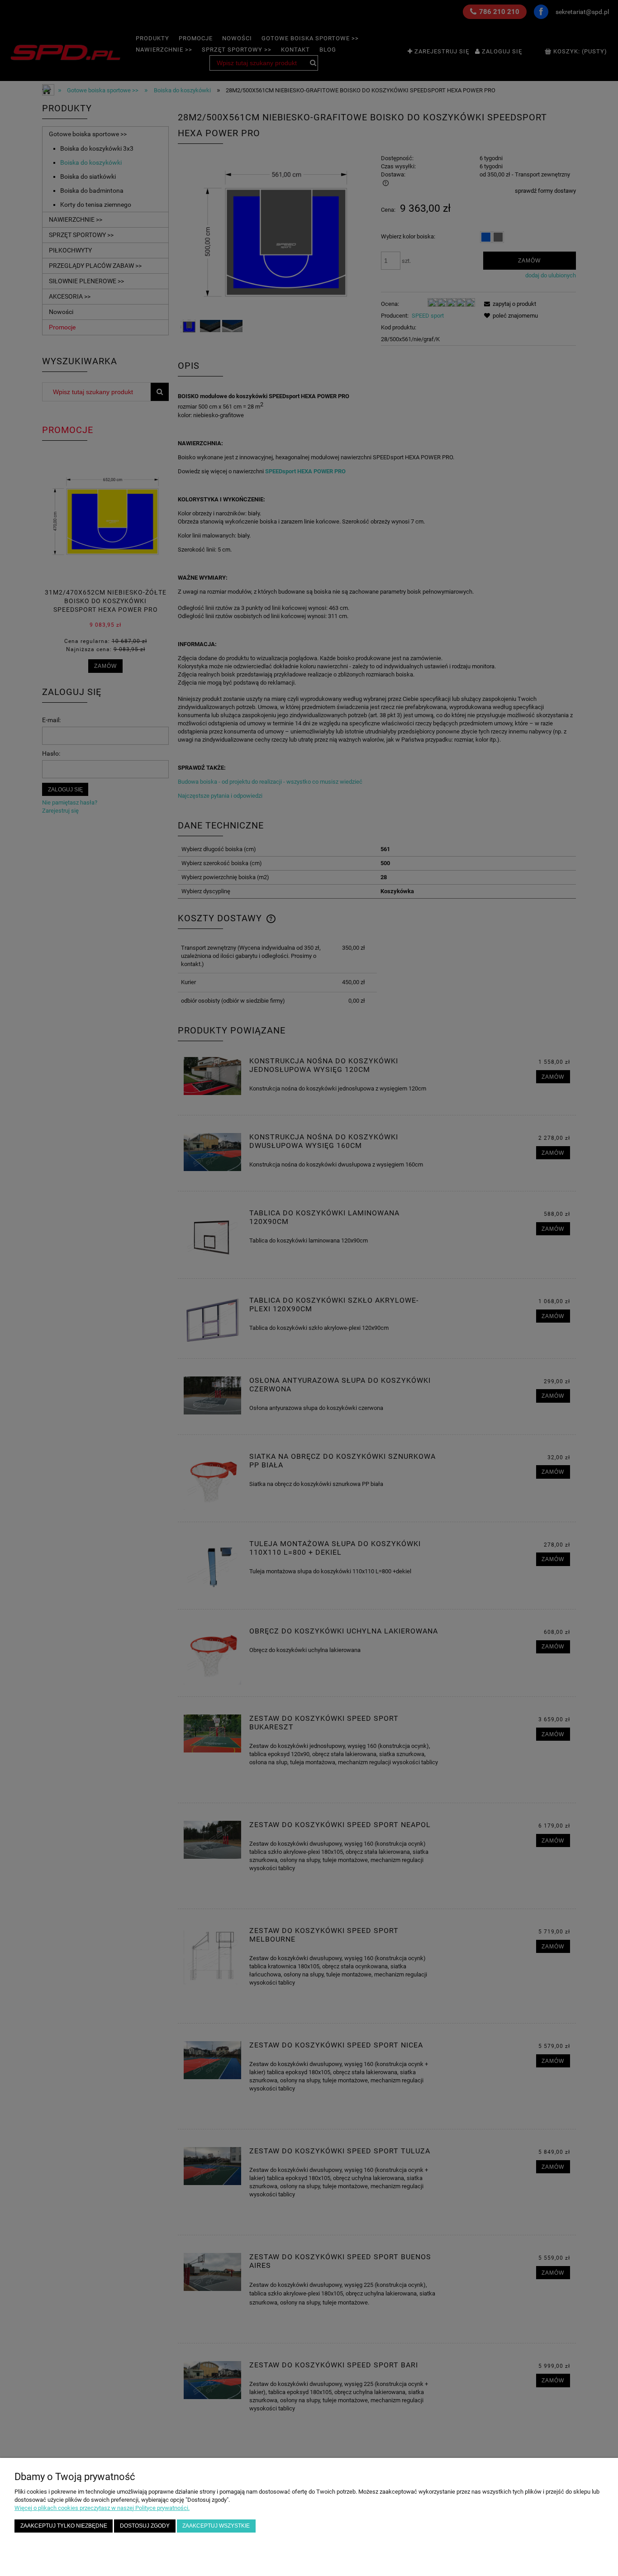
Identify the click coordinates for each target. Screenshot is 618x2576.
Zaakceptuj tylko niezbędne (64, 2526)
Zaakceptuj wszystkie (216, 2526)
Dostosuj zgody (145, 2526)
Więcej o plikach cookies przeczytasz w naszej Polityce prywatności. (102, 2508)
